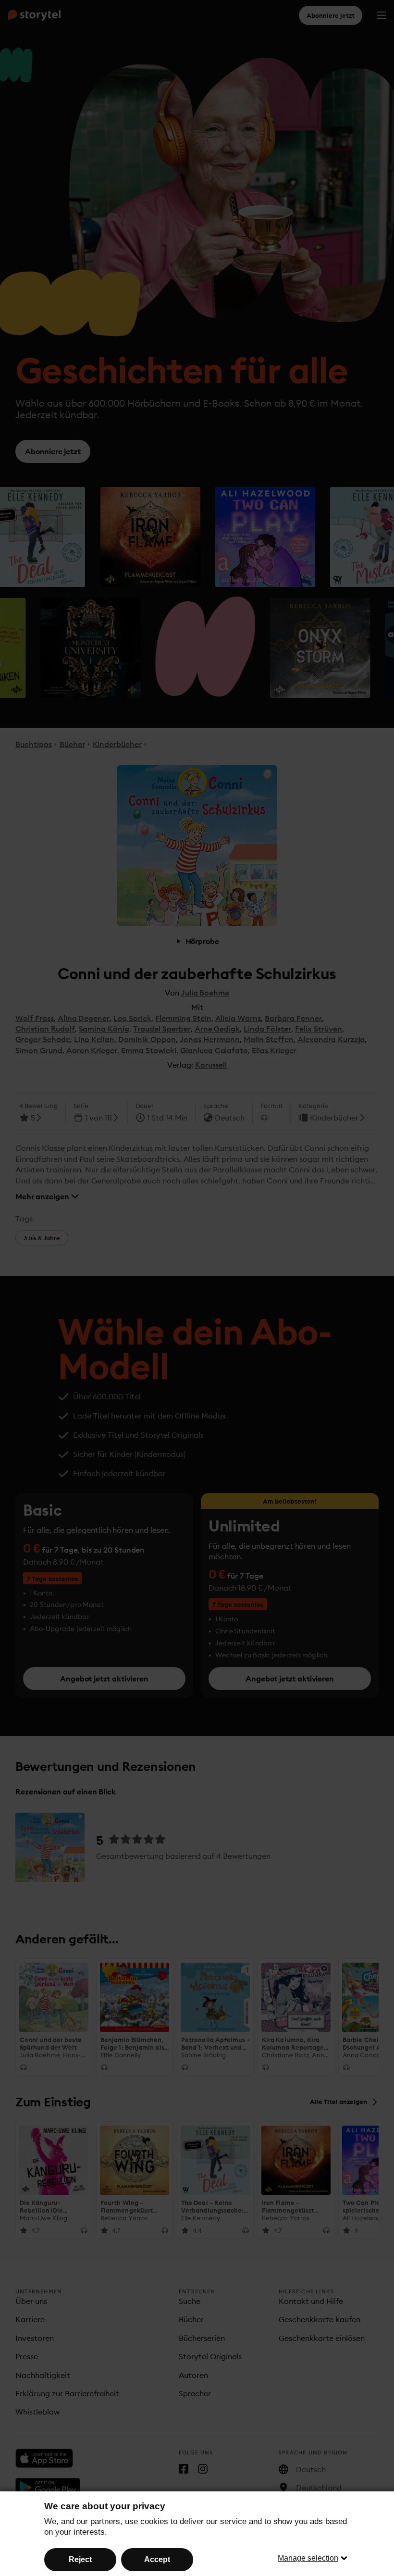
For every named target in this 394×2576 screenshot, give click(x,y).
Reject (80, 2559)
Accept (157, 2559)
